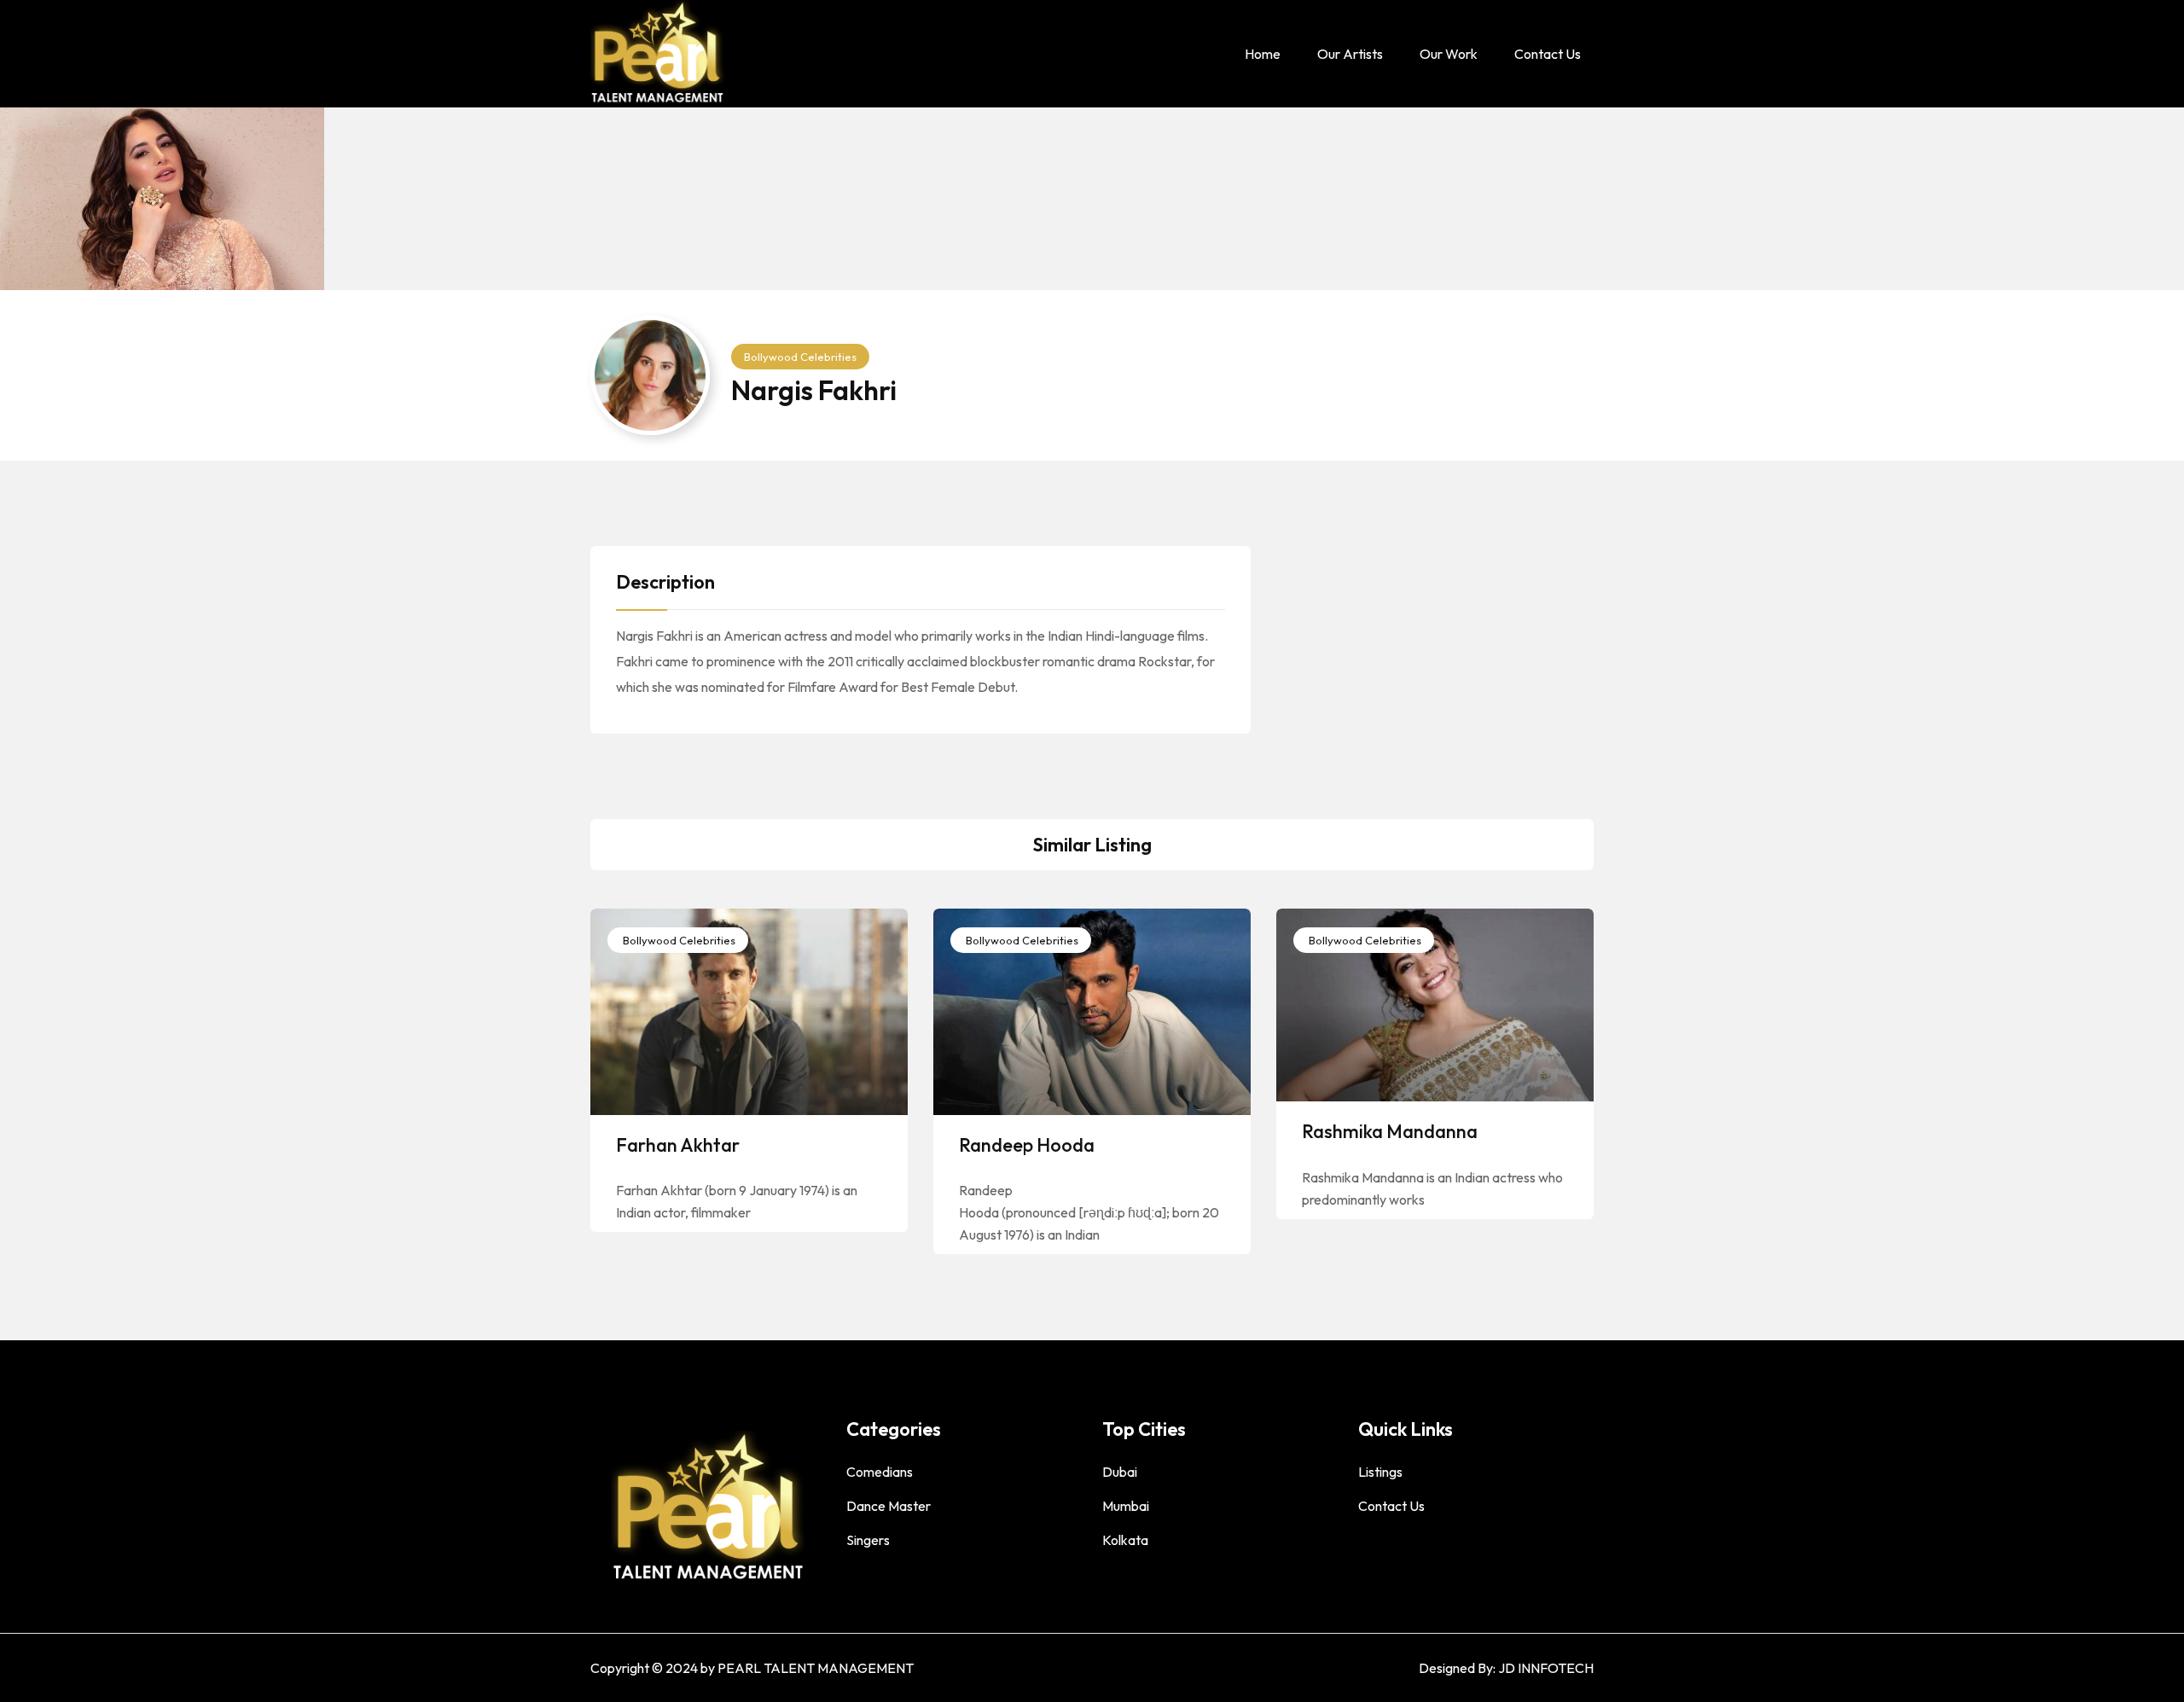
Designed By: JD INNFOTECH (1506, 1668)
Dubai (1120, 1472)
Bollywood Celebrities (800, 357)
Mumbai (1126, 1506)
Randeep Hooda (1027, 1145)
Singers (868, 1540)
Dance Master (889, 1506)
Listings (1380, 1472)
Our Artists (1350, 54)
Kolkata (1125, 1540)
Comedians (880, 1472)
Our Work (1449, 54)
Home (1263, 54)
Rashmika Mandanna (1390, 1131)
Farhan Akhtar (678, 1145)
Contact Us (1548, 54)
